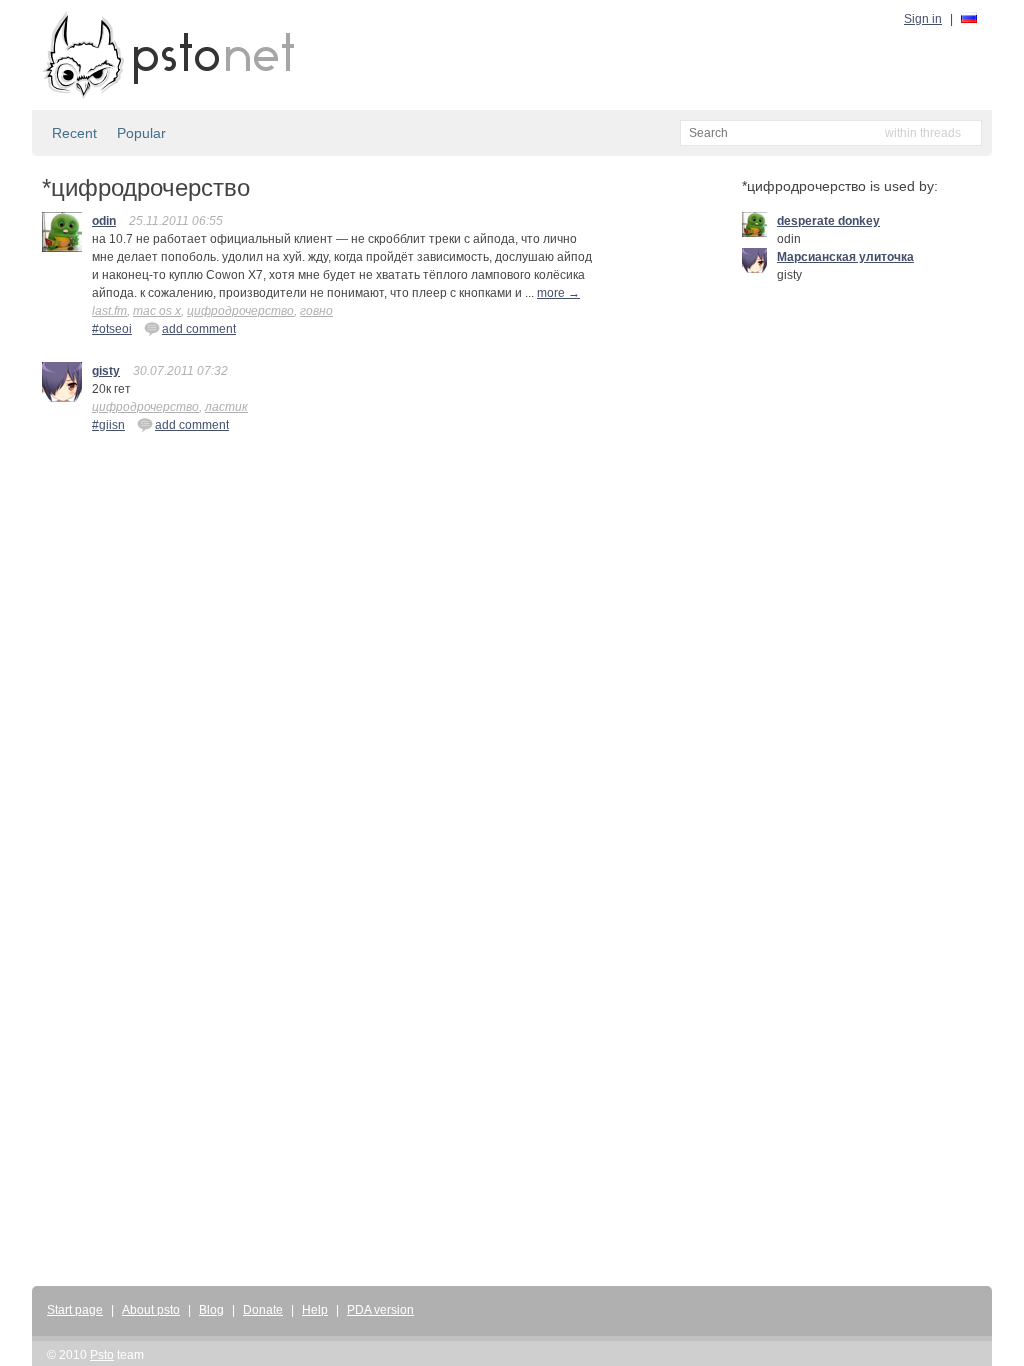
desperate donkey (828, 221)
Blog (211, 1310)
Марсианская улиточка (845, 257)
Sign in (923, 19)
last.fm (109, 311)
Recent (74, 133)
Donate (263, 1310)
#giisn (108, 425)
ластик (226, 407)
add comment (199, 329)
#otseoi (112, 329)
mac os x (157, 311)
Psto (102, 1355)
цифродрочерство (240, 311)
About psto (151, 1310)
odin (104, 221)
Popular (141, 133)
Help (315, 1310)
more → (558, 293)
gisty (106, 371)
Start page (75, 1310)
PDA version (380, 1310)
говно (316, 311)
